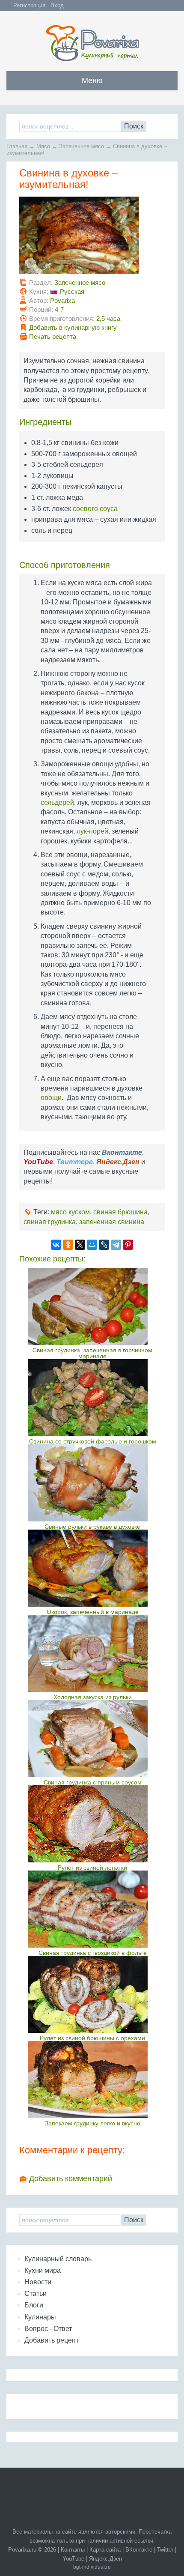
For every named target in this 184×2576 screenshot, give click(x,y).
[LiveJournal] (104, 1245)
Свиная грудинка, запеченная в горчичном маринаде (92, 1353)
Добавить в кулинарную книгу (73, 327)
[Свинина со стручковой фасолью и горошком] (93, 1398)
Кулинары (40, 2317)
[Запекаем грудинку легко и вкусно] (93, 2080)
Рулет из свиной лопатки (92, 1868)
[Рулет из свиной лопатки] (93, 1824)
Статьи (36, 2294)
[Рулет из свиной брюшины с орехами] (93, 1994)
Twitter (165, 2550)
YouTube (73, 2559)
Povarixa (62, 300)
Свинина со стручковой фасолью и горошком (93, 1441)
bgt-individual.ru (92, 2567)
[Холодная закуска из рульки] (93, 1653)
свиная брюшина (120, 1212)
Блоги (34, 2305)
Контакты (73, 2550)
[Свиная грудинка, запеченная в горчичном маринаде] (93, 1306)
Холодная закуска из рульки (93, 1697)
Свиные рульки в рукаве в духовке (92, 1527)
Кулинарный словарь (58, 2259)
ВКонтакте (139, 2550)
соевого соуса (95, 509)
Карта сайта (105, 2550)
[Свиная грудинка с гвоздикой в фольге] (93, 1909)
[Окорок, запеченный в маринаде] (93, 1568)
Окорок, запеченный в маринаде (93, 1612)
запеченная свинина (112, 1222)
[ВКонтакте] (56, 1245)
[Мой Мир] (92, 1245)
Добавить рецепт (52, 2340)
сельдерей (57, 802)
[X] (80, 1245)
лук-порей (92, 831)
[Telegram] (116, 1245)
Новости (38, 2282)
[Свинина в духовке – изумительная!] (79, 271)
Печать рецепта (53, 336)
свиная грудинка (50, 1222)
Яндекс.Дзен (105, 2559)
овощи (51, 1098)
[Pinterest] (128, 1245)
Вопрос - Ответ (48, 2329)
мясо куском (70, 1212)
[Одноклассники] (68, 1245)
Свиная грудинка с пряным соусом (93, 1782)
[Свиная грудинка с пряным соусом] (93, 1739)
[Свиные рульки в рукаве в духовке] (93, 1483)
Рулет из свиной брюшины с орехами (92, 2038)
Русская (72, 291)
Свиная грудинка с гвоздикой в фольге (93, 1953)
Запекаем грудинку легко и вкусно (93, 2123)
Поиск (134, 126)
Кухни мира (43, 2270)
